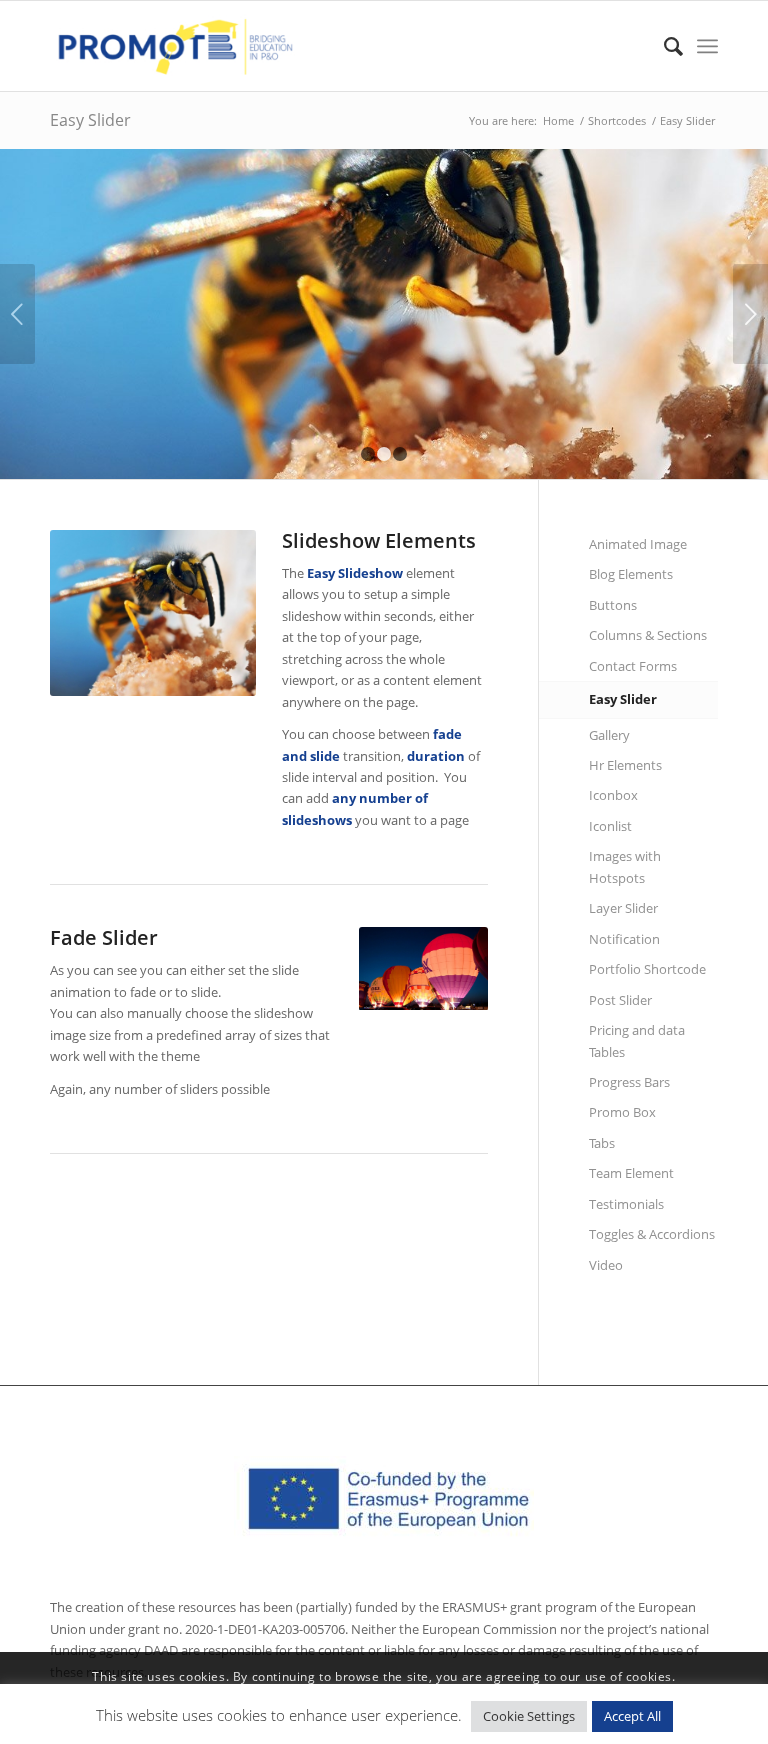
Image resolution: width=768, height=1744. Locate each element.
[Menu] (707, 46)
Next (750, 314)
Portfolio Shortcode (647, 969)
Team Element (631, 1173)
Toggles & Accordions (652, 1234)
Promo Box (622, 1112)
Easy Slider (90, 120)
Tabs (602, 1143)
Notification (624, 939)
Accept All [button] (632, 1716)
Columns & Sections (648, 635)
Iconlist (610, 826)
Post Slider (620, 1000)
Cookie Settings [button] (529, 1716)
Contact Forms (633, 666)
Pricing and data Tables (637, 1040)
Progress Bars (629, 1082)
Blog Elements (631, 574)
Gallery (609, 735)
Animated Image (638, 544)
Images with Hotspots (625, 866)
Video (606, 1265)
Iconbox (613, 795)
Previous (17, 314)
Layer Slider (623, 908)
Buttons (613, 605)
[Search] (663, 46)
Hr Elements (625, 765)
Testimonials (626, 1204)
